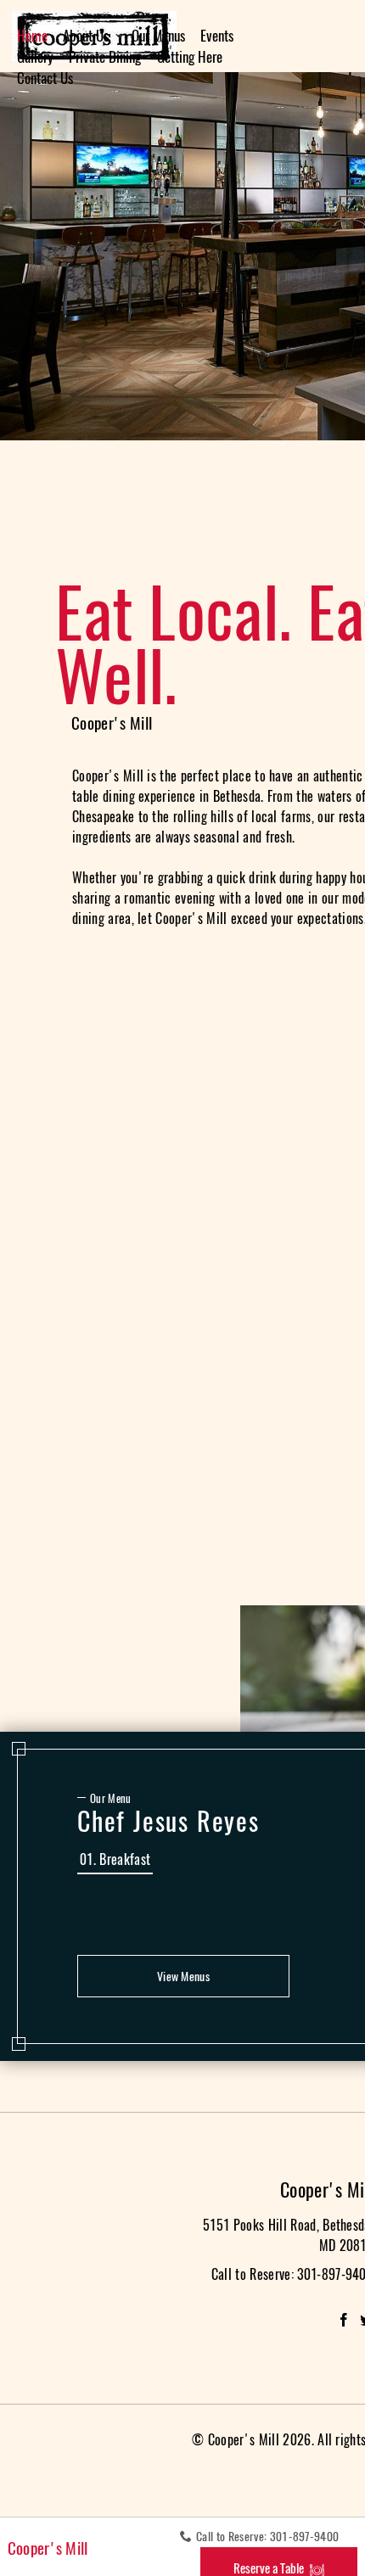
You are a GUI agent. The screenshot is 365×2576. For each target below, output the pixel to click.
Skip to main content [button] (64, 12)
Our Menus (158, 36)
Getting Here (190, 57)
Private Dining (105, 57)
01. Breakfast (115, 1859)
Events (217, 36)
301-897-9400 (305, 2537)
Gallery (35, 57)
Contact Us (45, 78)
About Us (86, 36)
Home (32, 36)
